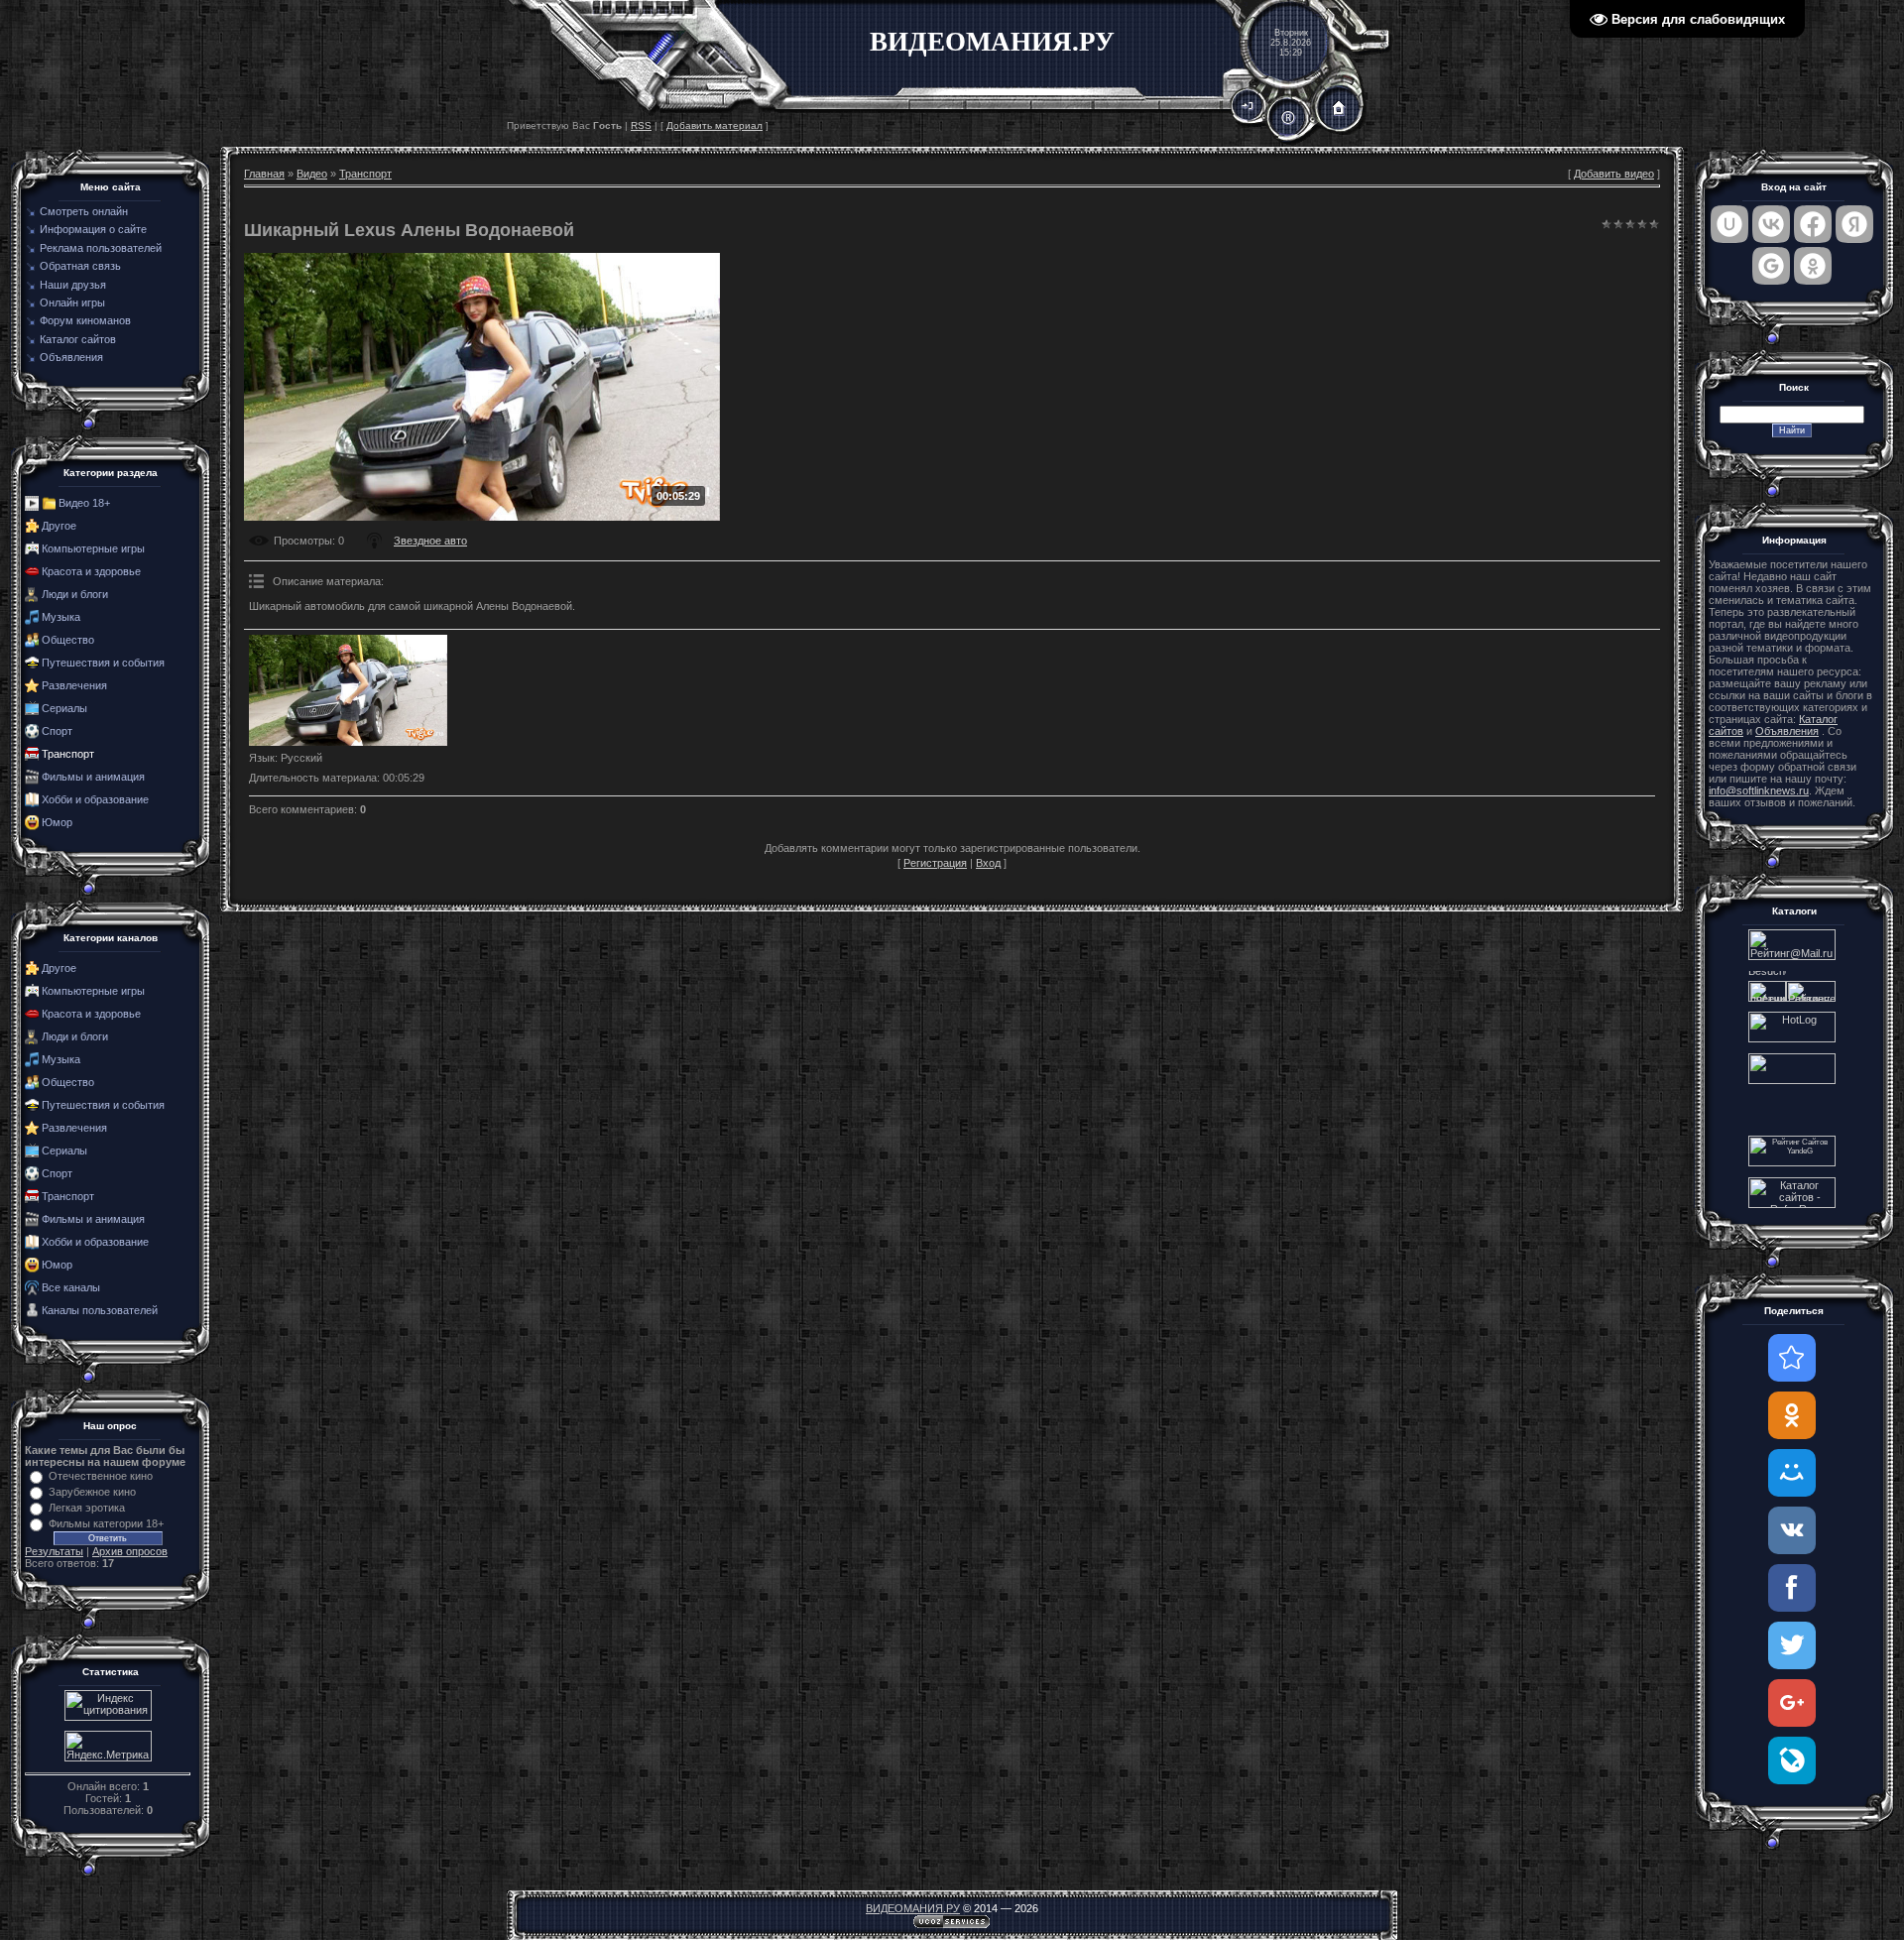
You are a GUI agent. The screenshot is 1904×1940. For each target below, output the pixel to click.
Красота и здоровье (91, 571)
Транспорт (68, 754)
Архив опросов (130, 1551)
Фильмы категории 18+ (106, 1523)
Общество (68, 640)
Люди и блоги (75, 594)
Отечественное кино (101, 1476)
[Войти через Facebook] (1813, 224)
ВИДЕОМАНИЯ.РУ (913, 1908)
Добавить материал (714, 125)
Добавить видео (1614, 174)
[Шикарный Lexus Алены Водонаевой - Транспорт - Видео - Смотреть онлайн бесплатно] (1792, 1358)
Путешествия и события (103, 663)
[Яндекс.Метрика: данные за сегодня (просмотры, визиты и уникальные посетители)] (108, 1746)
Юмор (57, 822)
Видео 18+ (84, 503)
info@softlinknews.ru (1759, 790)
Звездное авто (430, 541)
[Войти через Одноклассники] (1813, 266)
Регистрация (935, 863)
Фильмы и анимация (93, 777)
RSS (641, 125)
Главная (264, 174)
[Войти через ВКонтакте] (1771, 224)
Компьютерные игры (93, 548)
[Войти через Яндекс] (1854, 224)
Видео (312, 174)
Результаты (54, 1551)
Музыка (61, 617)
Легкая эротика (87, 1508)
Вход (988, 863)
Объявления (1787, 731)
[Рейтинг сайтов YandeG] (1792, 1164)
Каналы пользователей (100, 1310)
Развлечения (74, 685)
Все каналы (71, 1287)
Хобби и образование (95, 799)
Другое (59, 526)
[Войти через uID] (1729, 224)
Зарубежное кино (92, 1492)
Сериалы (64, 708)
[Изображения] (348, 691)
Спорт (57, 731)
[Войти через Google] (1771, 266)
